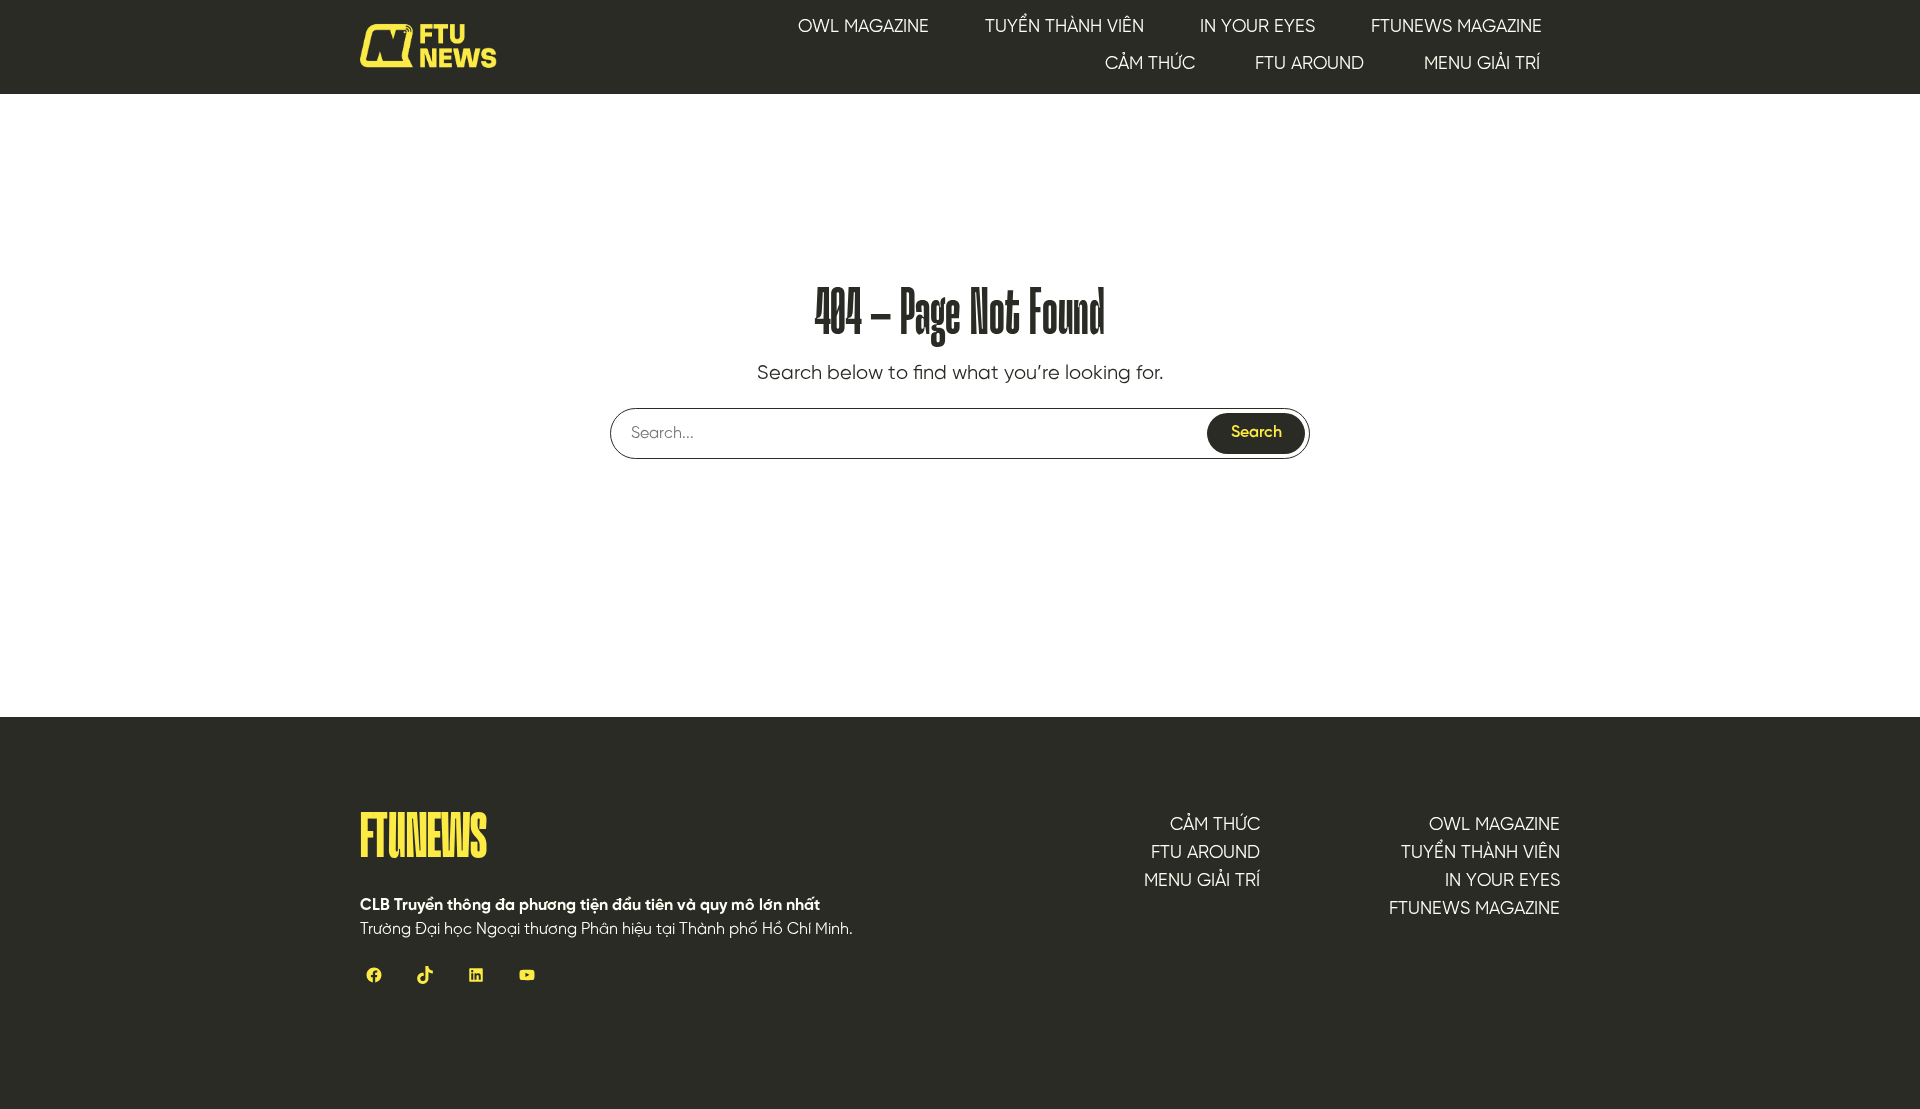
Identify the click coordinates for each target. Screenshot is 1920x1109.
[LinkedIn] (475, 975)
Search (1256, 432)
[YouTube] (526, 975)
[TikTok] (424, 975)
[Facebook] (373, 975)
